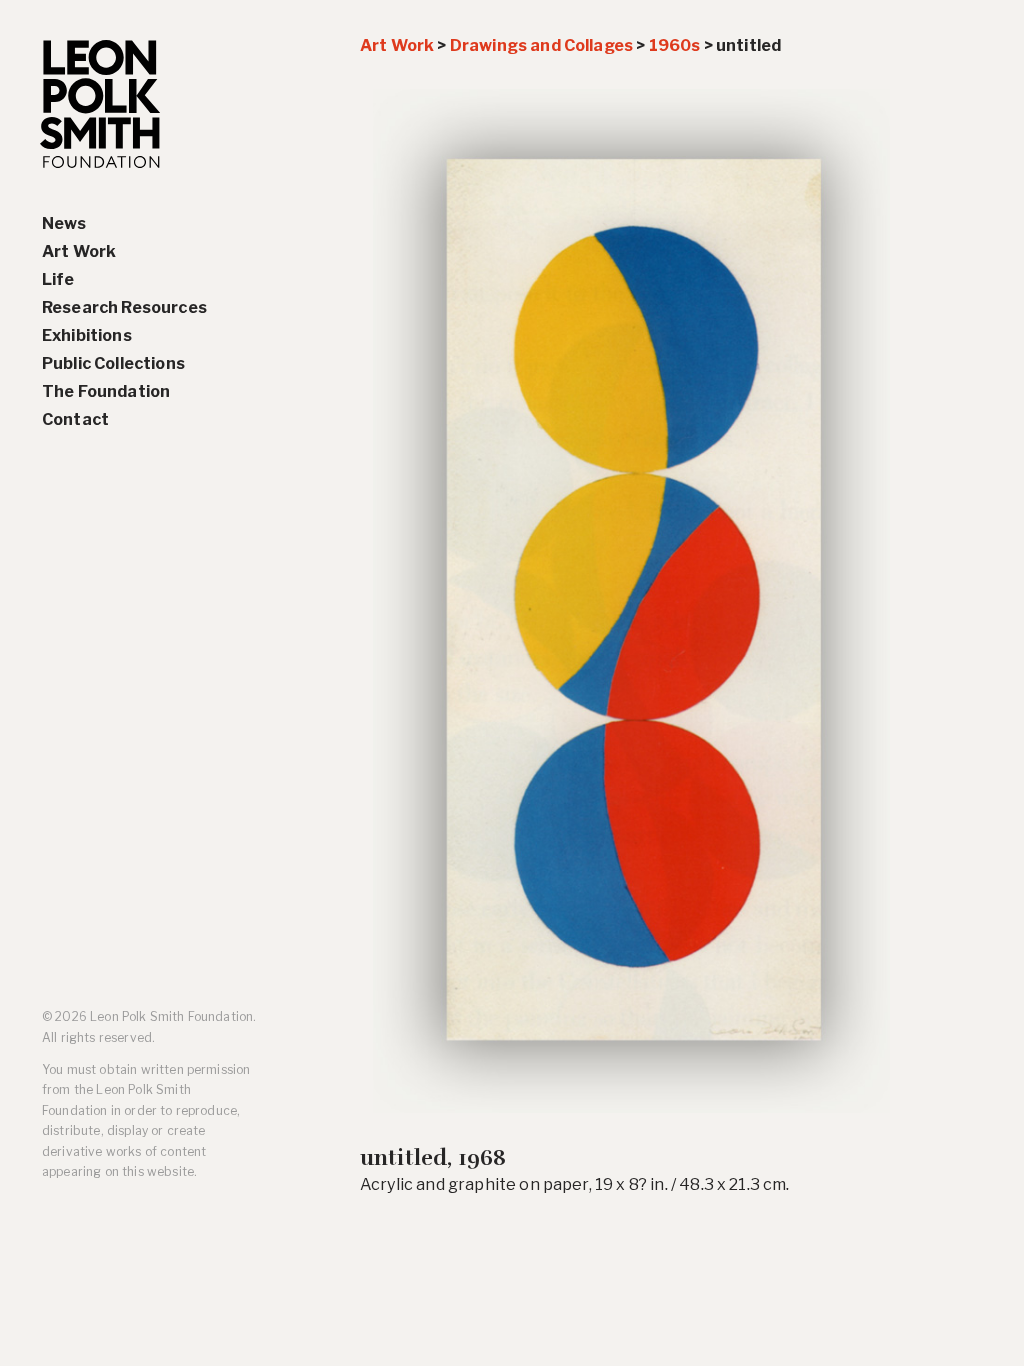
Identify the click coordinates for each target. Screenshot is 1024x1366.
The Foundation (106, 391)
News (64, 223)
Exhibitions (87, 335)
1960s (675, 45)
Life (58, 279)
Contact (75, 419)
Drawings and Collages (541, 45)
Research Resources (124, 307)
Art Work (79, 251)
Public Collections (113, 363)
